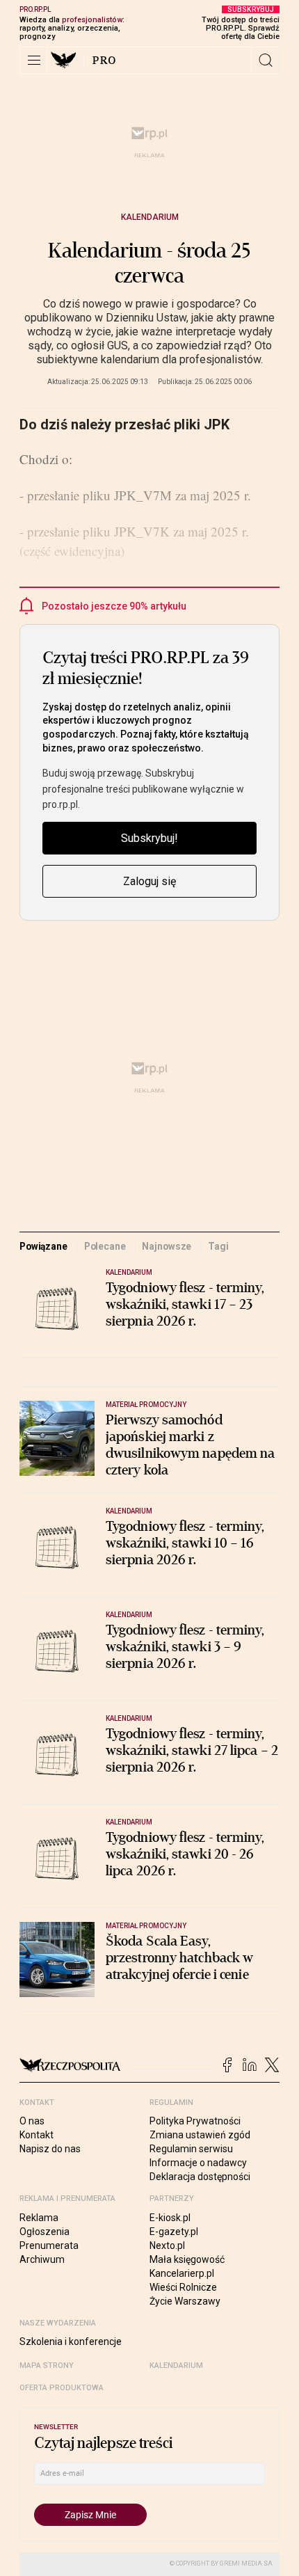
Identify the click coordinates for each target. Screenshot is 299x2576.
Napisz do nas (50, 2149)
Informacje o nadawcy (198, 2163)
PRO (105, 61)
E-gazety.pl (174, 2232)
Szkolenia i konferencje (71, 2342)
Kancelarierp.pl (182, 2273)
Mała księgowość (187, 2259)
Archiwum (42, 2259)
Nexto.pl (167, 2245)
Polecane (105, 1246)
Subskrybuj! (149, 838)
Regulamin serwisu (191, 2149)
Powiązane (43, 1246)
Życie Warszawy (185, 2301)
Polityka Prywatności (195, 2121)
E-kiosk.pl (170, 2218)
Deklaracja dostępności (200, 2177)
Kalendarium (150, 217)
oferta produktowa (62, 2388)
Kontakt (37, 2135)
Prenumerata (49, 2245)
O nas (32, 2121)
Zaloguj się (149, 881)
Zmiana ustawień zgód (200, 2135)
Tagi (218, 1246)
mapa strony (47, 2366)
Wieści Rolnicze (183, 2287)
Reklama (39, 2218)
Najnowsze (167, 1246)
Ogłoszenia (45, 2232)
